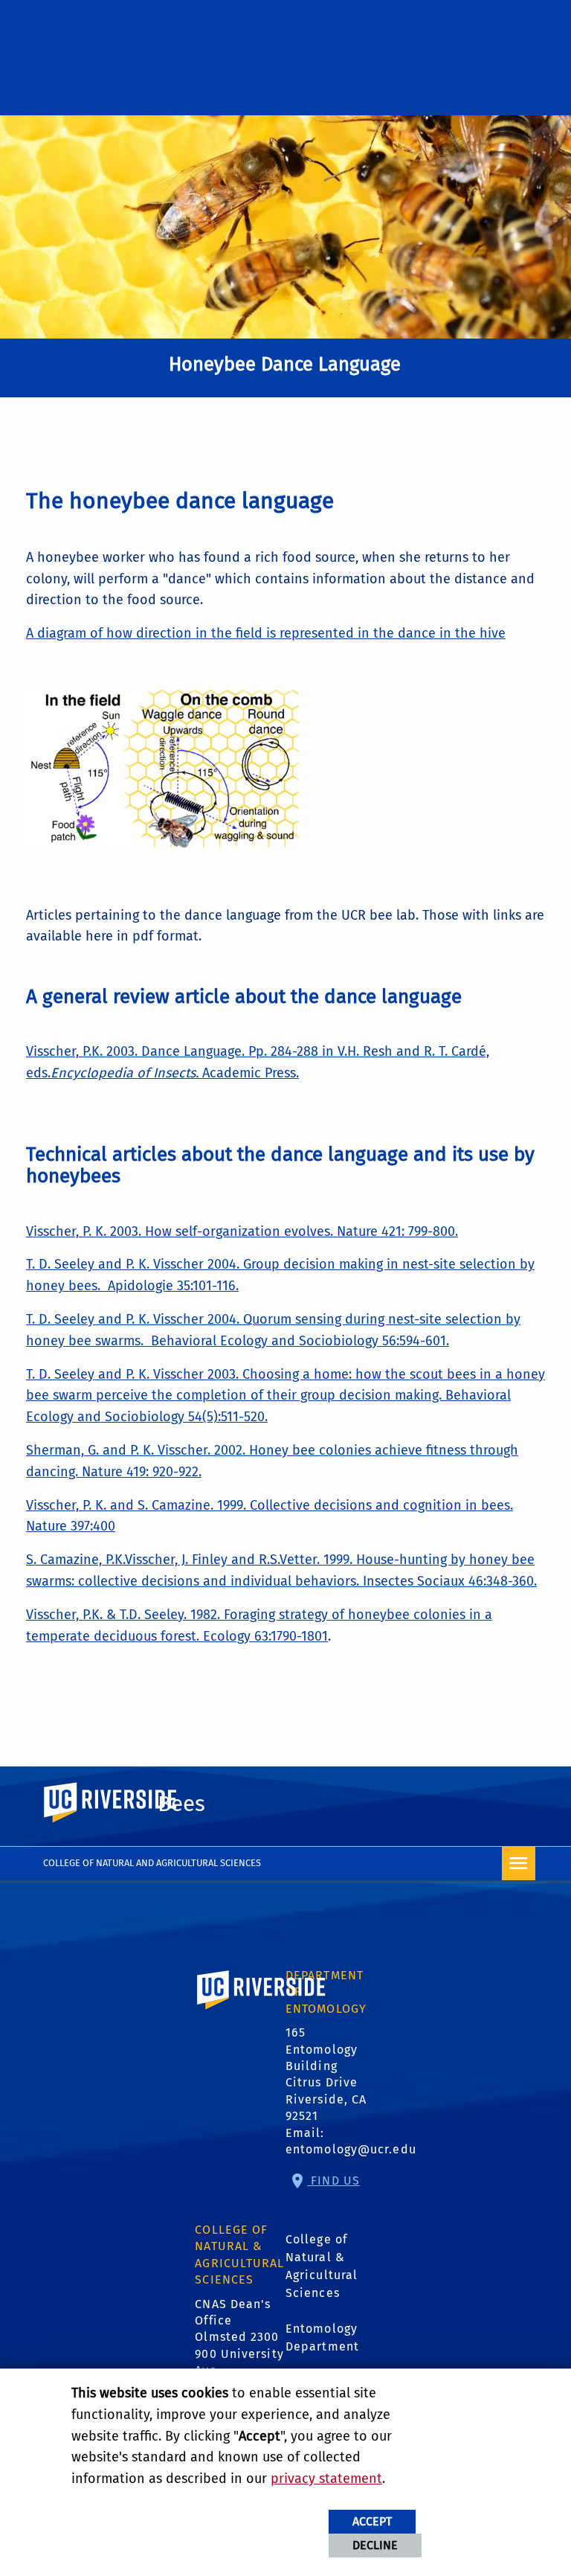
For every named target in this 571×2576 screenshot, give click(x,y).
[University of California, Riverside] (262, 2011)
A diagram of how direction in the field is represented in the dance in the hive (266, 633)
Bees (181, 1804)
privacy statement (326, 2479)
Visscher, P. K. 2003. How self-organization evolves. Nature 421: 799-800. (242, 1231)
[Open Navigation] (519, 1864)
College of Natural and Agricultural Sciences (152, 1863)
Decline (375, 2545)
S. (33, 1560)
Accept (372, 2521)
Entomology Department (322, 2338)
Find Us (333, 2181)
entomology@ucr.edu (351, 2149)
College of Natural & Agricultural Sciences (322, 2266)
